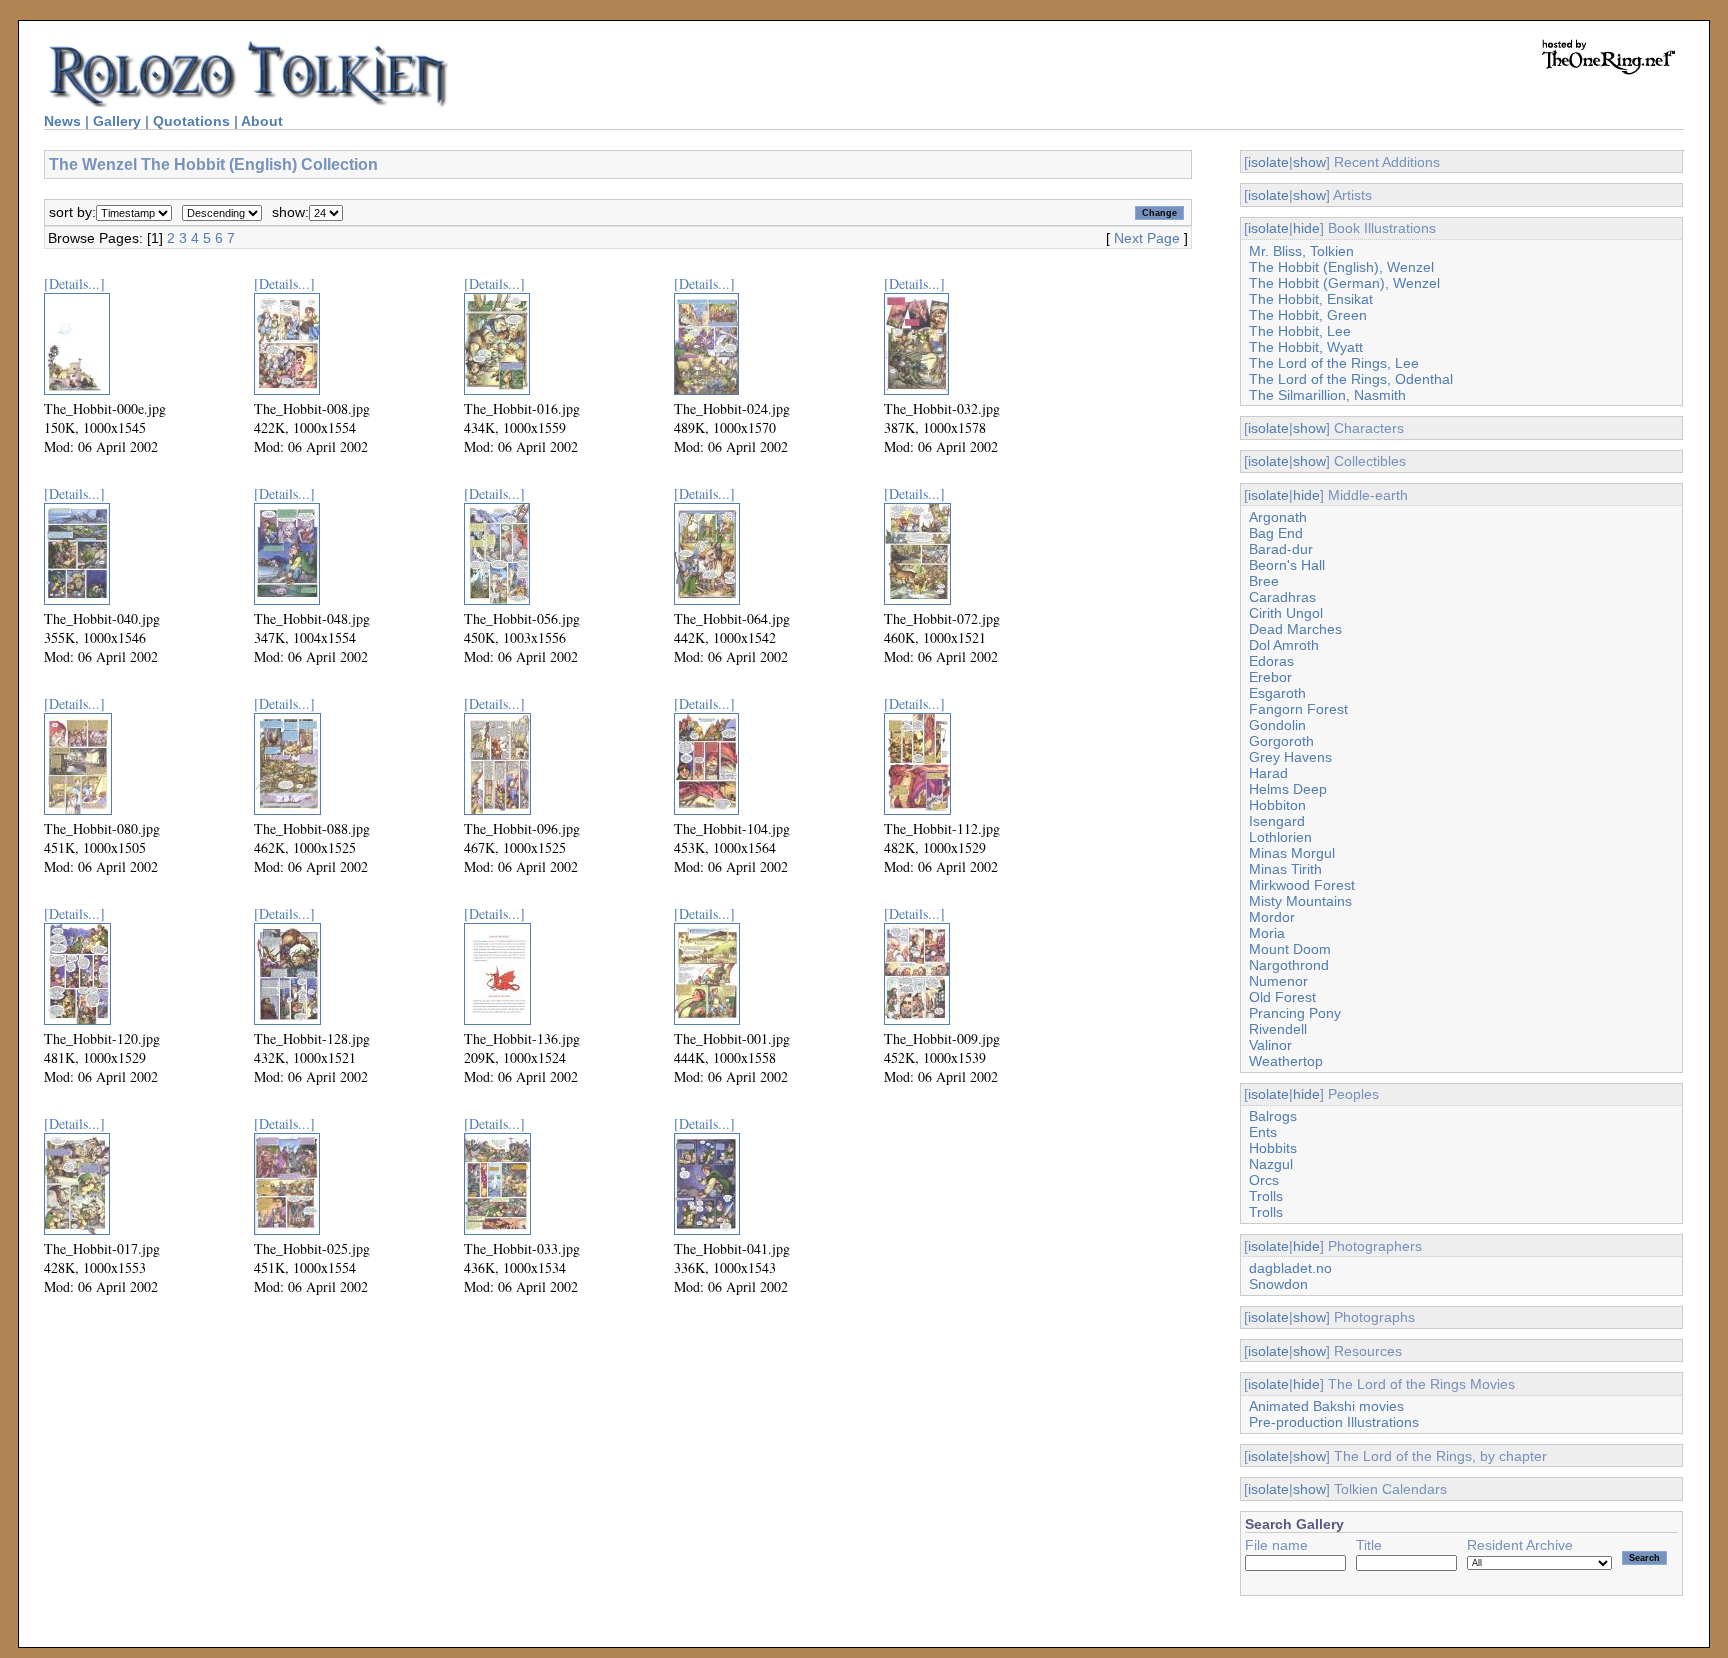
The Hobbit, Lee (1300, 331)
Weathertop (1286, 1061)
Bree (1264, 581)
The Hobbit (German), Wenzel (1344, 283)
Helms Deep (1288, 789)
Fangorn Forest (1298, 709)
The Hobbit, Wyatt (1306, 347)
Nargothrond (1289, 965)
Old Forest (1282, 997)
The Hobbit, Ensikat (1311, 299)
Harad (1268, 773)
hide (1306, 228)
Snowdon (1278, 1284)
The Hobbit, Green (1308, 315)
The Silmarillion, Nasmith (1327, 395)
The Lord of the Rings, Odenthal (1351, 379)
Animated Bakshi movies (1326, 1406)
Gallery (117, 121)
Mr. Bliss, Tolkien (1301, 251)
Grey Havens (1290, 757)
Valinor (1270, 1045)
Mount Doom (1290, 949)
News (62, 121)
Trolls (1266, 1196)
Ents (1263, 1132)
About (262, 121)
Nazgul (1271, 1164)
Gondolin (1277, 725)
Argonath (1278, 517)
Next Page (1147, 238)
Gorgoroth (1281, 741)
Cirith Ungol (1286, 613)
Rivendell (1278, 1029)
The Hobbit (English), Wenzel (1341, 267)
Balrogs (1273, 1116)
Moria (1267, 933)
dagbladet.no (1290, 1268)
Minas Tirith (1285, 869)
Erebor (1270, 677)
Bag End (1276, 533)
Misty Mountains (1300, 901)
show (1309, 162)
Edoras (1271, 661)
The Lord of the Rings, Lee (1334, 363)
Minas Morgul (1292, 853)
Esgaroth (1277, 693)
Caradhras (1282, 597)
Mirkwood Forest (1302, 885)
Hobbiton (1277, 805)
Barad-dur (1281, 549)
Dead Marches (1295, 629)
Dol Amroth (1284, 645)
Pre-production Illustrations (1334, 1422)
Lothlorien (1280, 837)
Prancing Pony (1295, 1013)
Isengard (1277, 821)
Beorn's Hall (1287, 565)
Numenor (1278, 981)
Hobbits (1273, 1148)
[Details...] (74, 283)
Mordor (1272, 917)
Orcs (1264, 1180)
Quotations (191, 121)
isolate (1268, 162)
